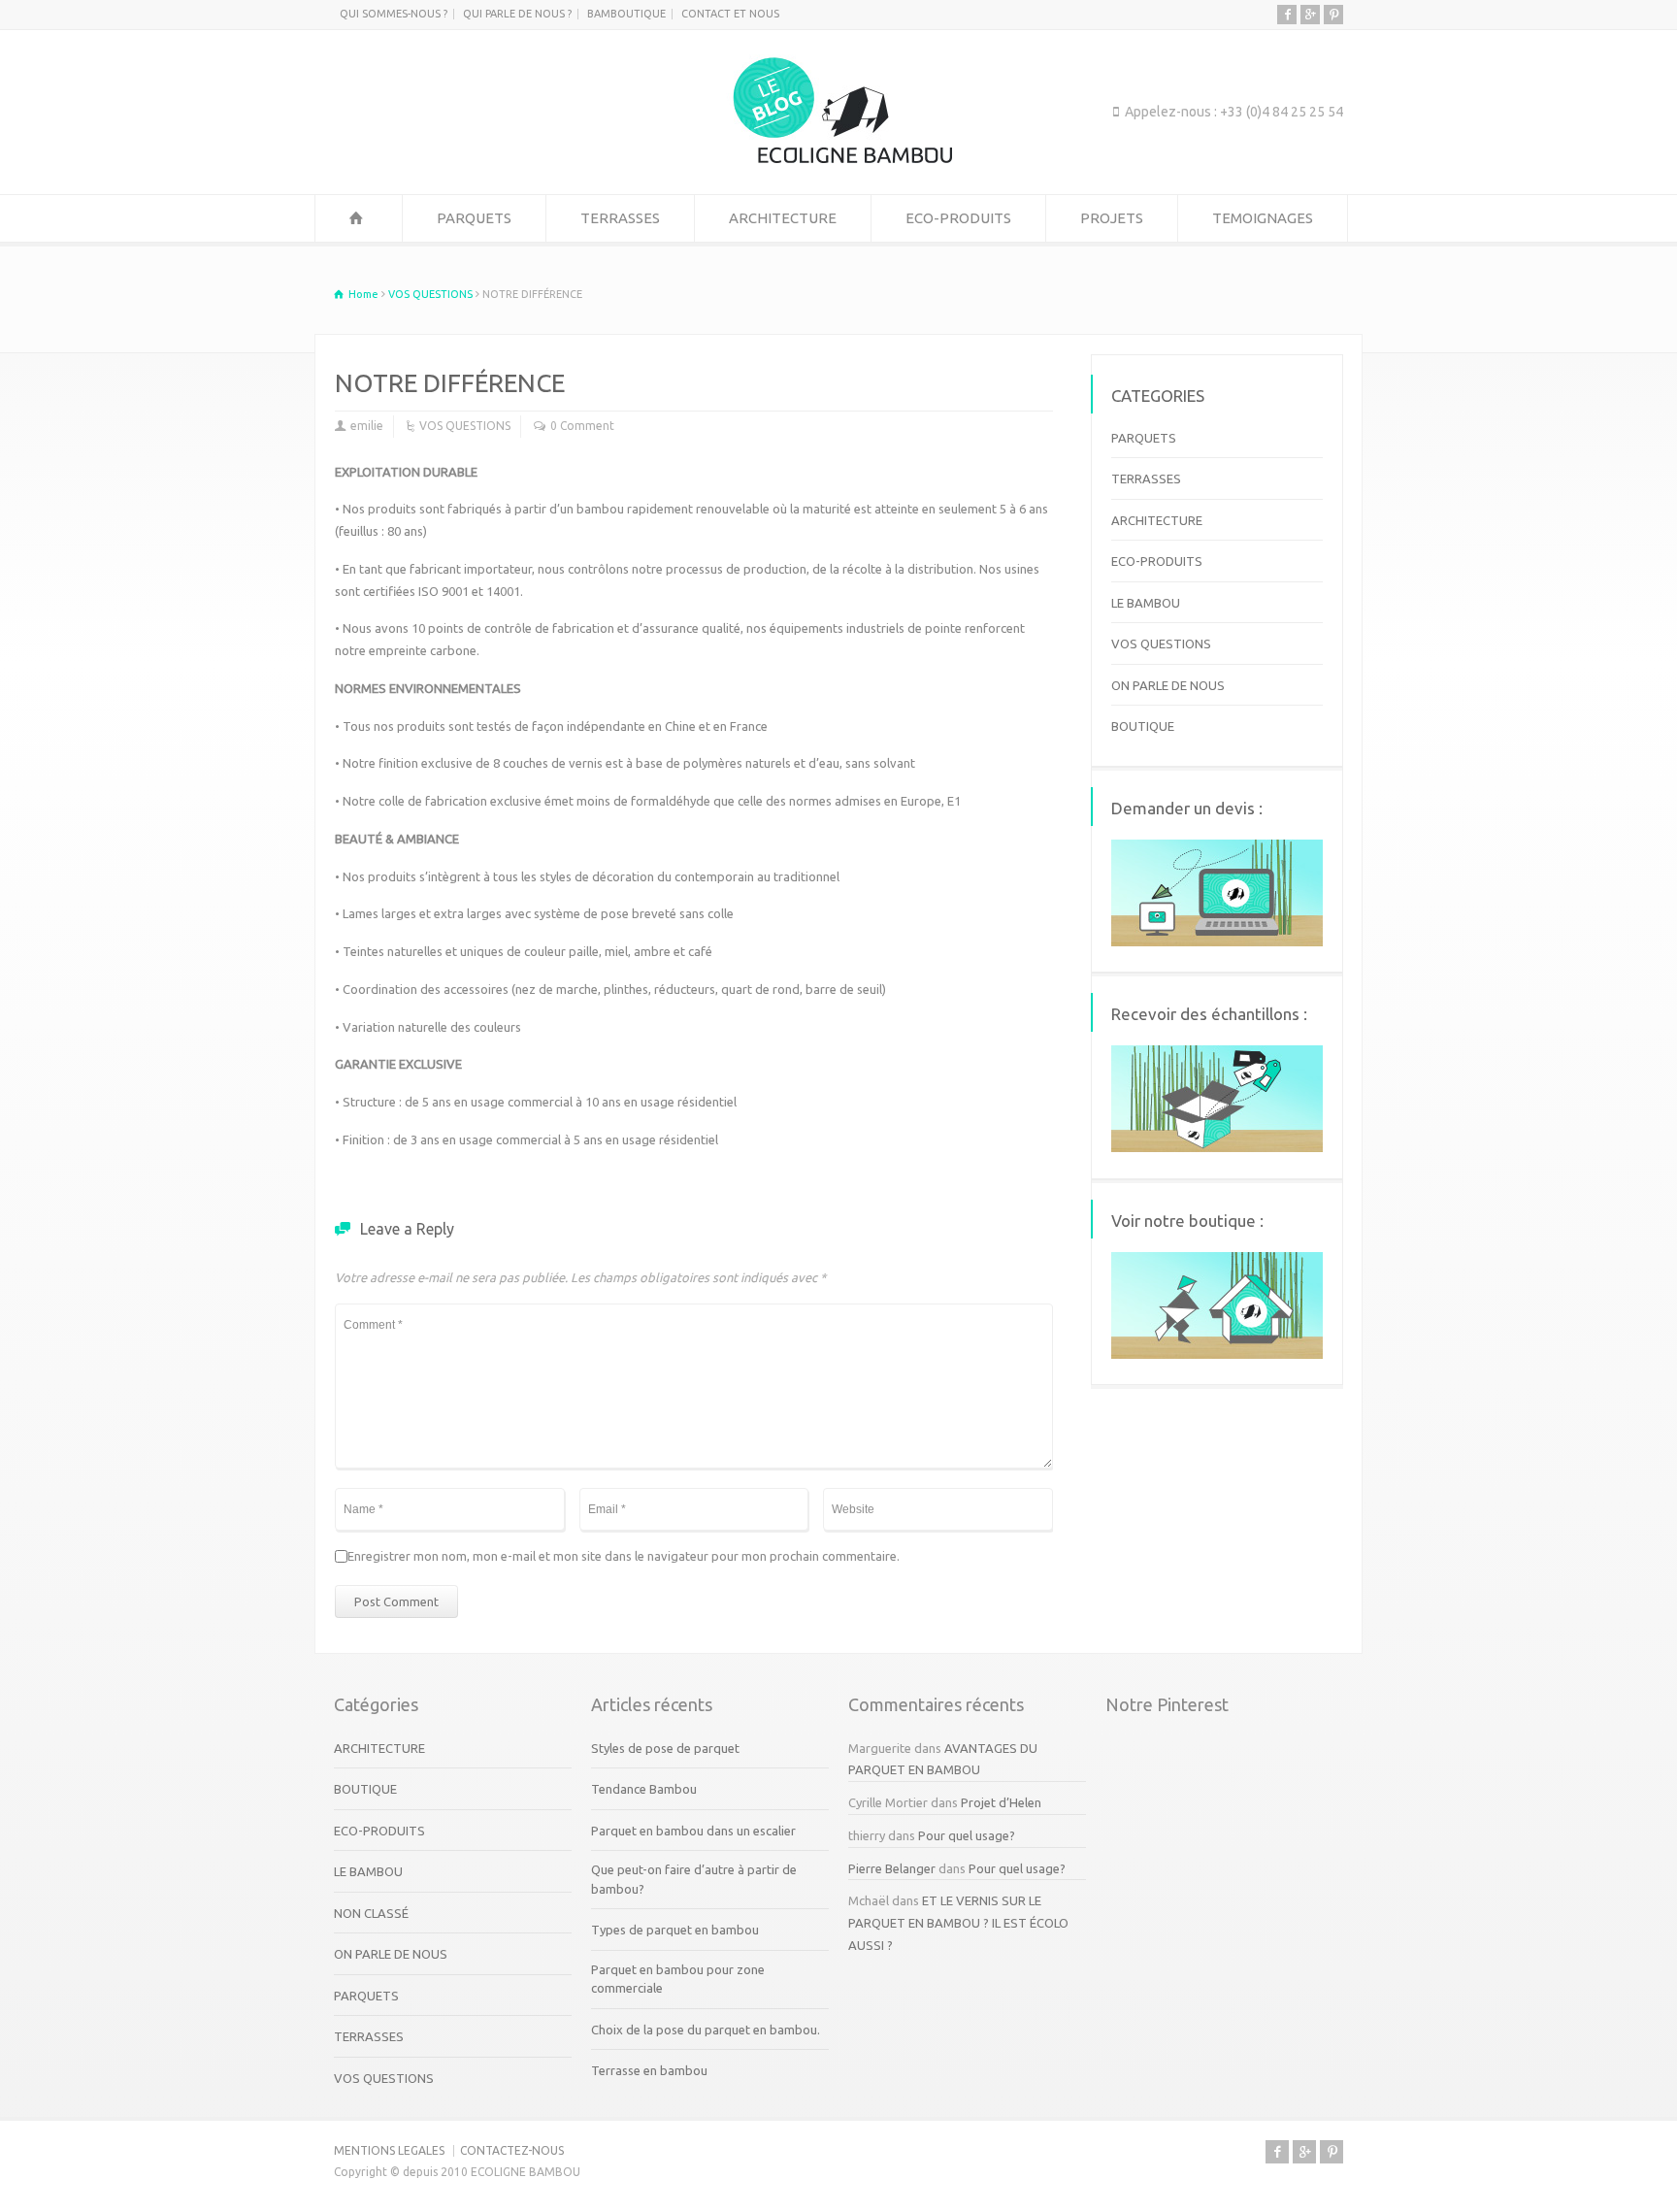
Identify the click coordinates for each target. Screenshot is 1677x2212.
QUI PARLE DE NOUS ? (517, 14)
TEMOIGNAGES (1263, 218)
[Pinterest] (1333, 15)
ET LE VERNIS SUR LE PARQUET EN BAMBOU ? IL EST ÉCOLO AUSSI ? (958, 1923)
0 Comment (582, 426)
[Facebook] (1287, 15)
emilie (367, 426)
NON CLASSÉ (371, 1913)
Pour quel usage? (967, 1835)
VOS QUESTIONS (465, 426)
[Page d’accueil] (359, 218)
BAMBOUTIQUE (626, 14)
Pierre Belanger (892, 1868)
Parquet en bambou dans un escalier (693, 1831)
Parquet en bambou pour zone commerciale (678, 1979)
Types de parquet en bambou (675, 1930)
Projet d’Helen (1001, 1802)
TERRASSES (620, 218)
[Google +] (1310, 15)
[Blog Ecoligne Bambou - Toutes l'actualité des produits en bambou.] (839, 158)
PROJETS (1112, 218)
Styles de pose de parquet (665, 1748)
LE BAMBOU (1146, 603)
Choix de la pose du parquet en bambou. (706, 2030)
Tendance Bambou (644, 1789)
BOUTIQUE (1143, 726)
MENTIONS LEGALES (389, 2150)
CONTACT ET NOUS (730, 14)
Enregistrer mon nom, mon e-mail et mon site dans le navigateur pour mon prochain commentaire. (624, 1556)
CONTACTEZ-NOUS (512, 2150)
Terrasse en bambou (649, 2070)
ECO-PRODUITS (958, 218)
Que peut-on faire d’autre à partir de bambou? (694, 1879)
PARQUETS (474, 218)
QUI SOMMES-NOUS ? (394, 14)
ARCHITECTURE (783, 218)
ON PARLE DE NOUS (1168, 685)
